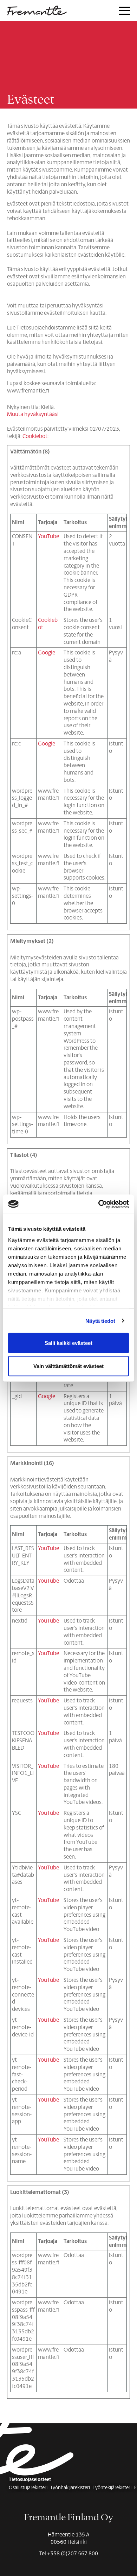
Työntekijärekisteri (112, 2488)
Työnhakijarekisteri (70, 2488)
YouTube (48, 536)
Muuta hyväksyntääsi (33, 414)
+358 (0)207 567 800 (73, 2553)
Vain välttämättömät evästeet (68, 1366)
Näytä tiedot (100, 1321)
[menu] (124, 11)
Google (47, 652)
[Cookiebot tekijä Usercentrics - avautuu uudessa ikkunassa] (99, 1204)
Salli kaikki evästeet (68, 1343)
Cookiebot (35, 436)
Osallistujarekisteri (28, 2488)
